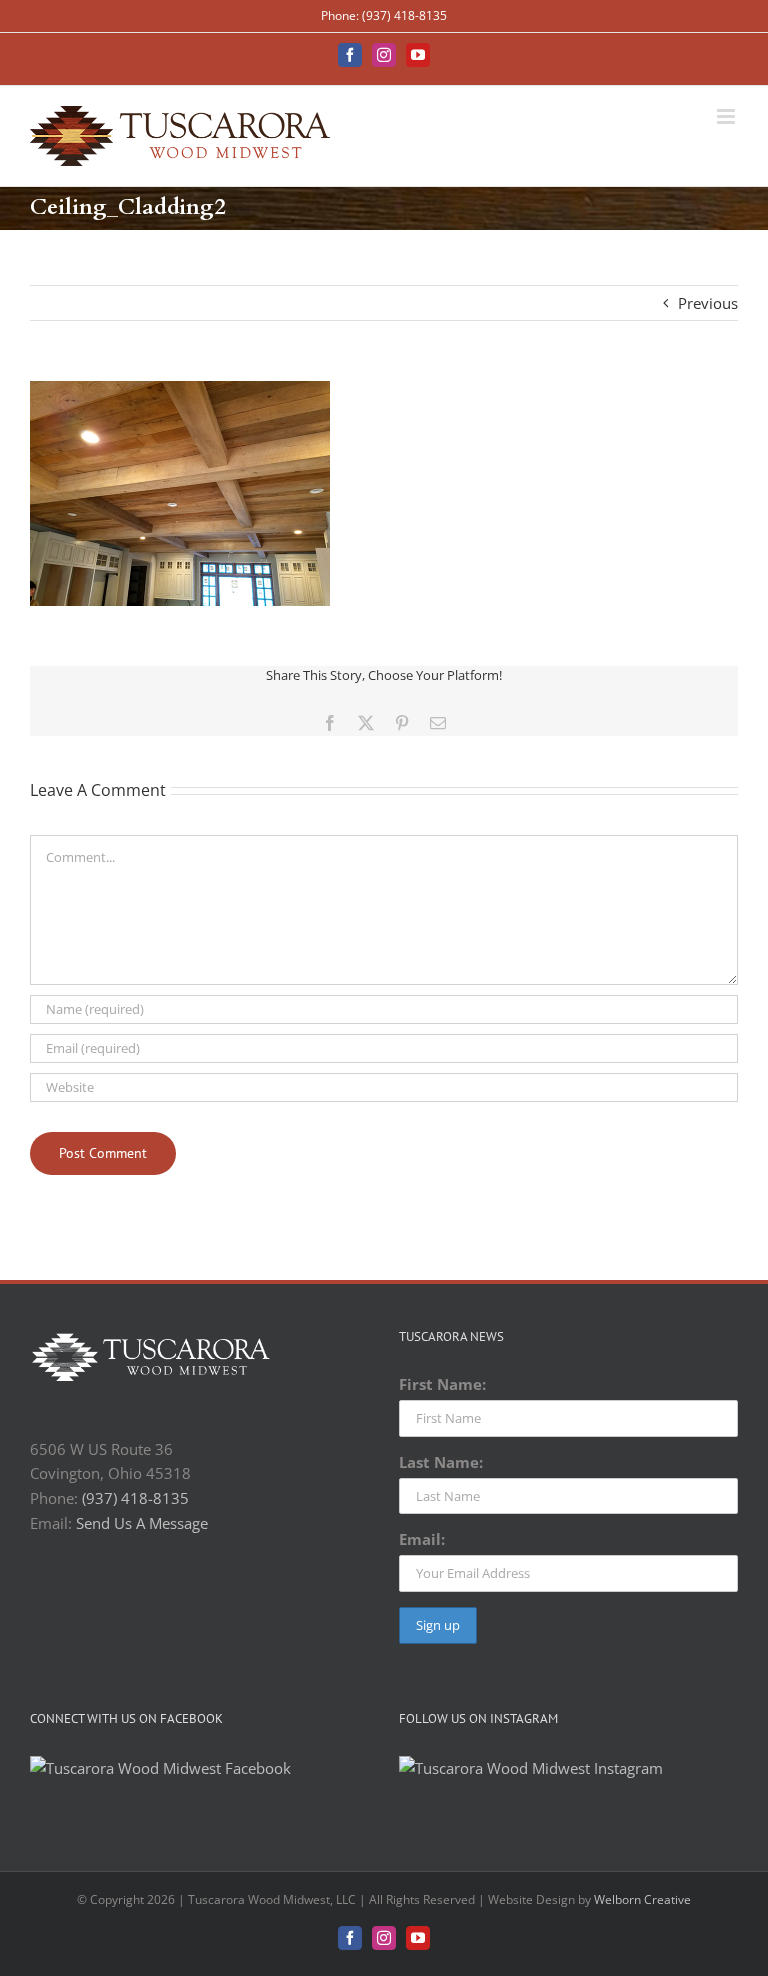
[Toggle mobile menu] (727, 116)
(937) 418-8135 (135, 1498)
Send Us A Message (142, 1523)
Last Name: (441, 1462)
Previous (708, 303)
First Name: (442, 1384)
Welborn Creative (642, 1899)
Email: (422, 1539)
